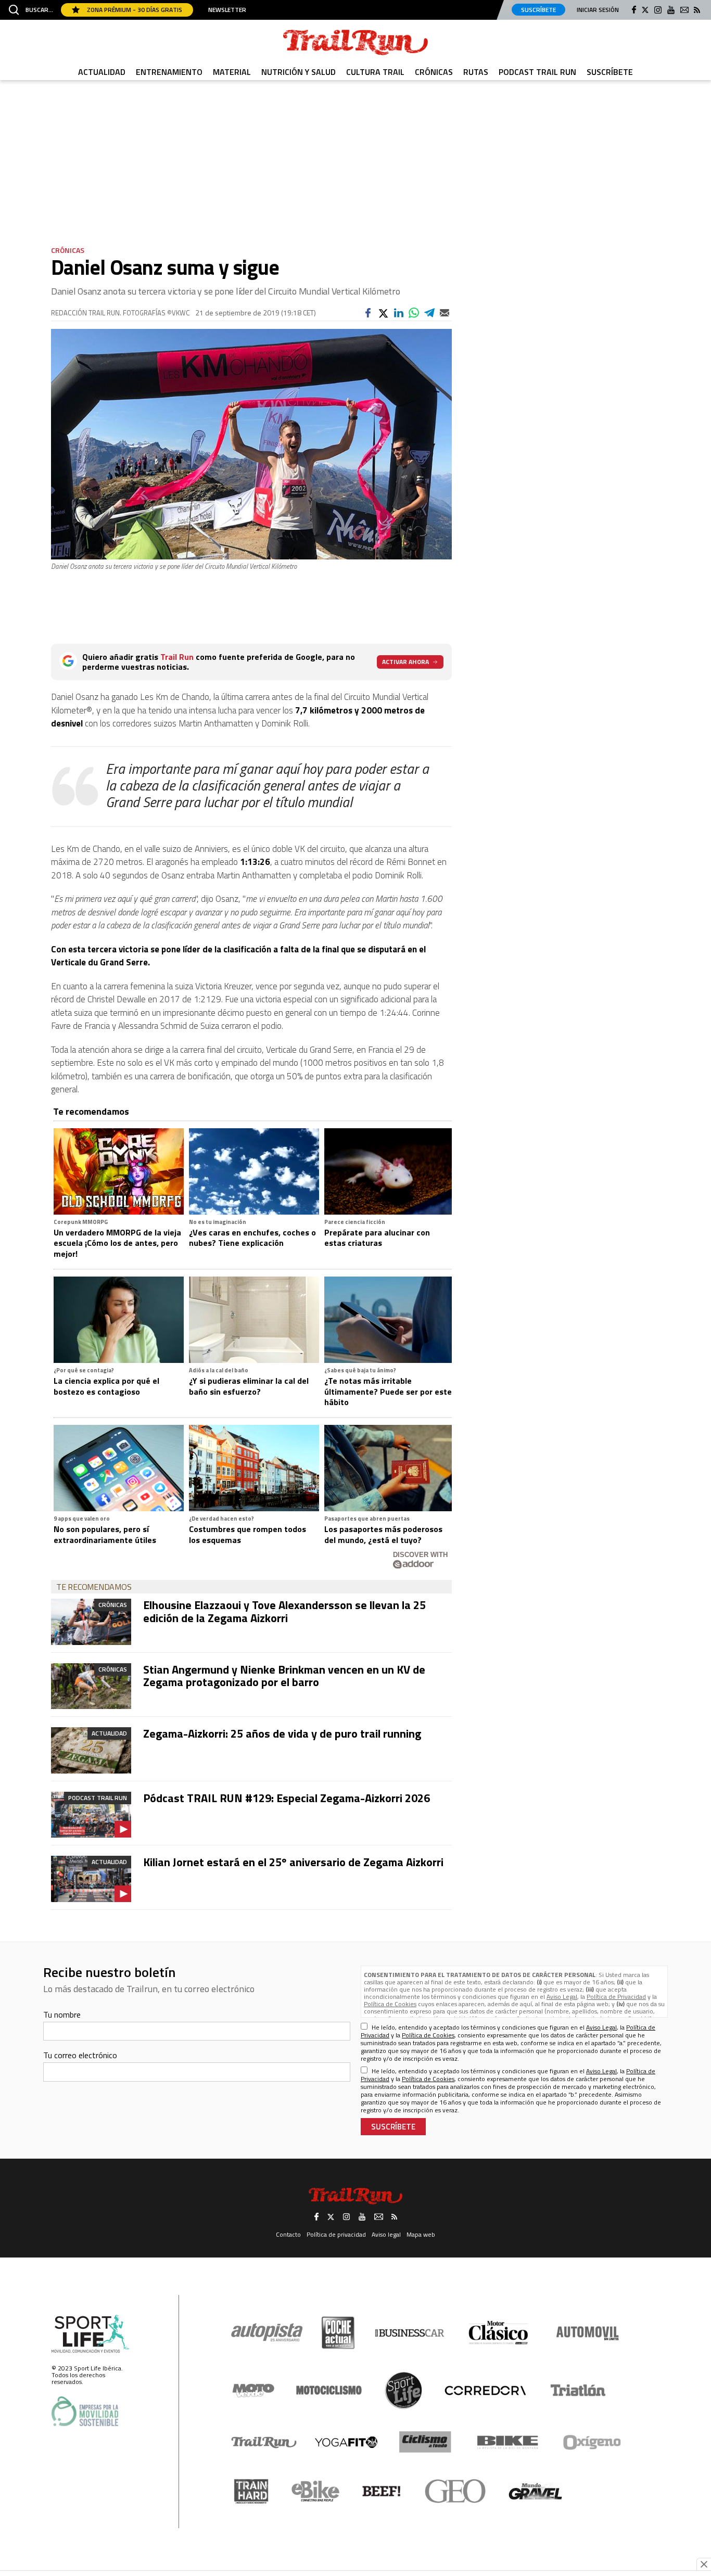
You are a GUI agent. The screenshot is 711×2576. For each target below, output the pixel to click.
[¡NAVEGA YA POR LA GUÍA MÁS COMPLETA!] (355, 1243)
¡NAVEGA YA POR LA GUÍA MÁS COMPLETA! (355, 1388)
